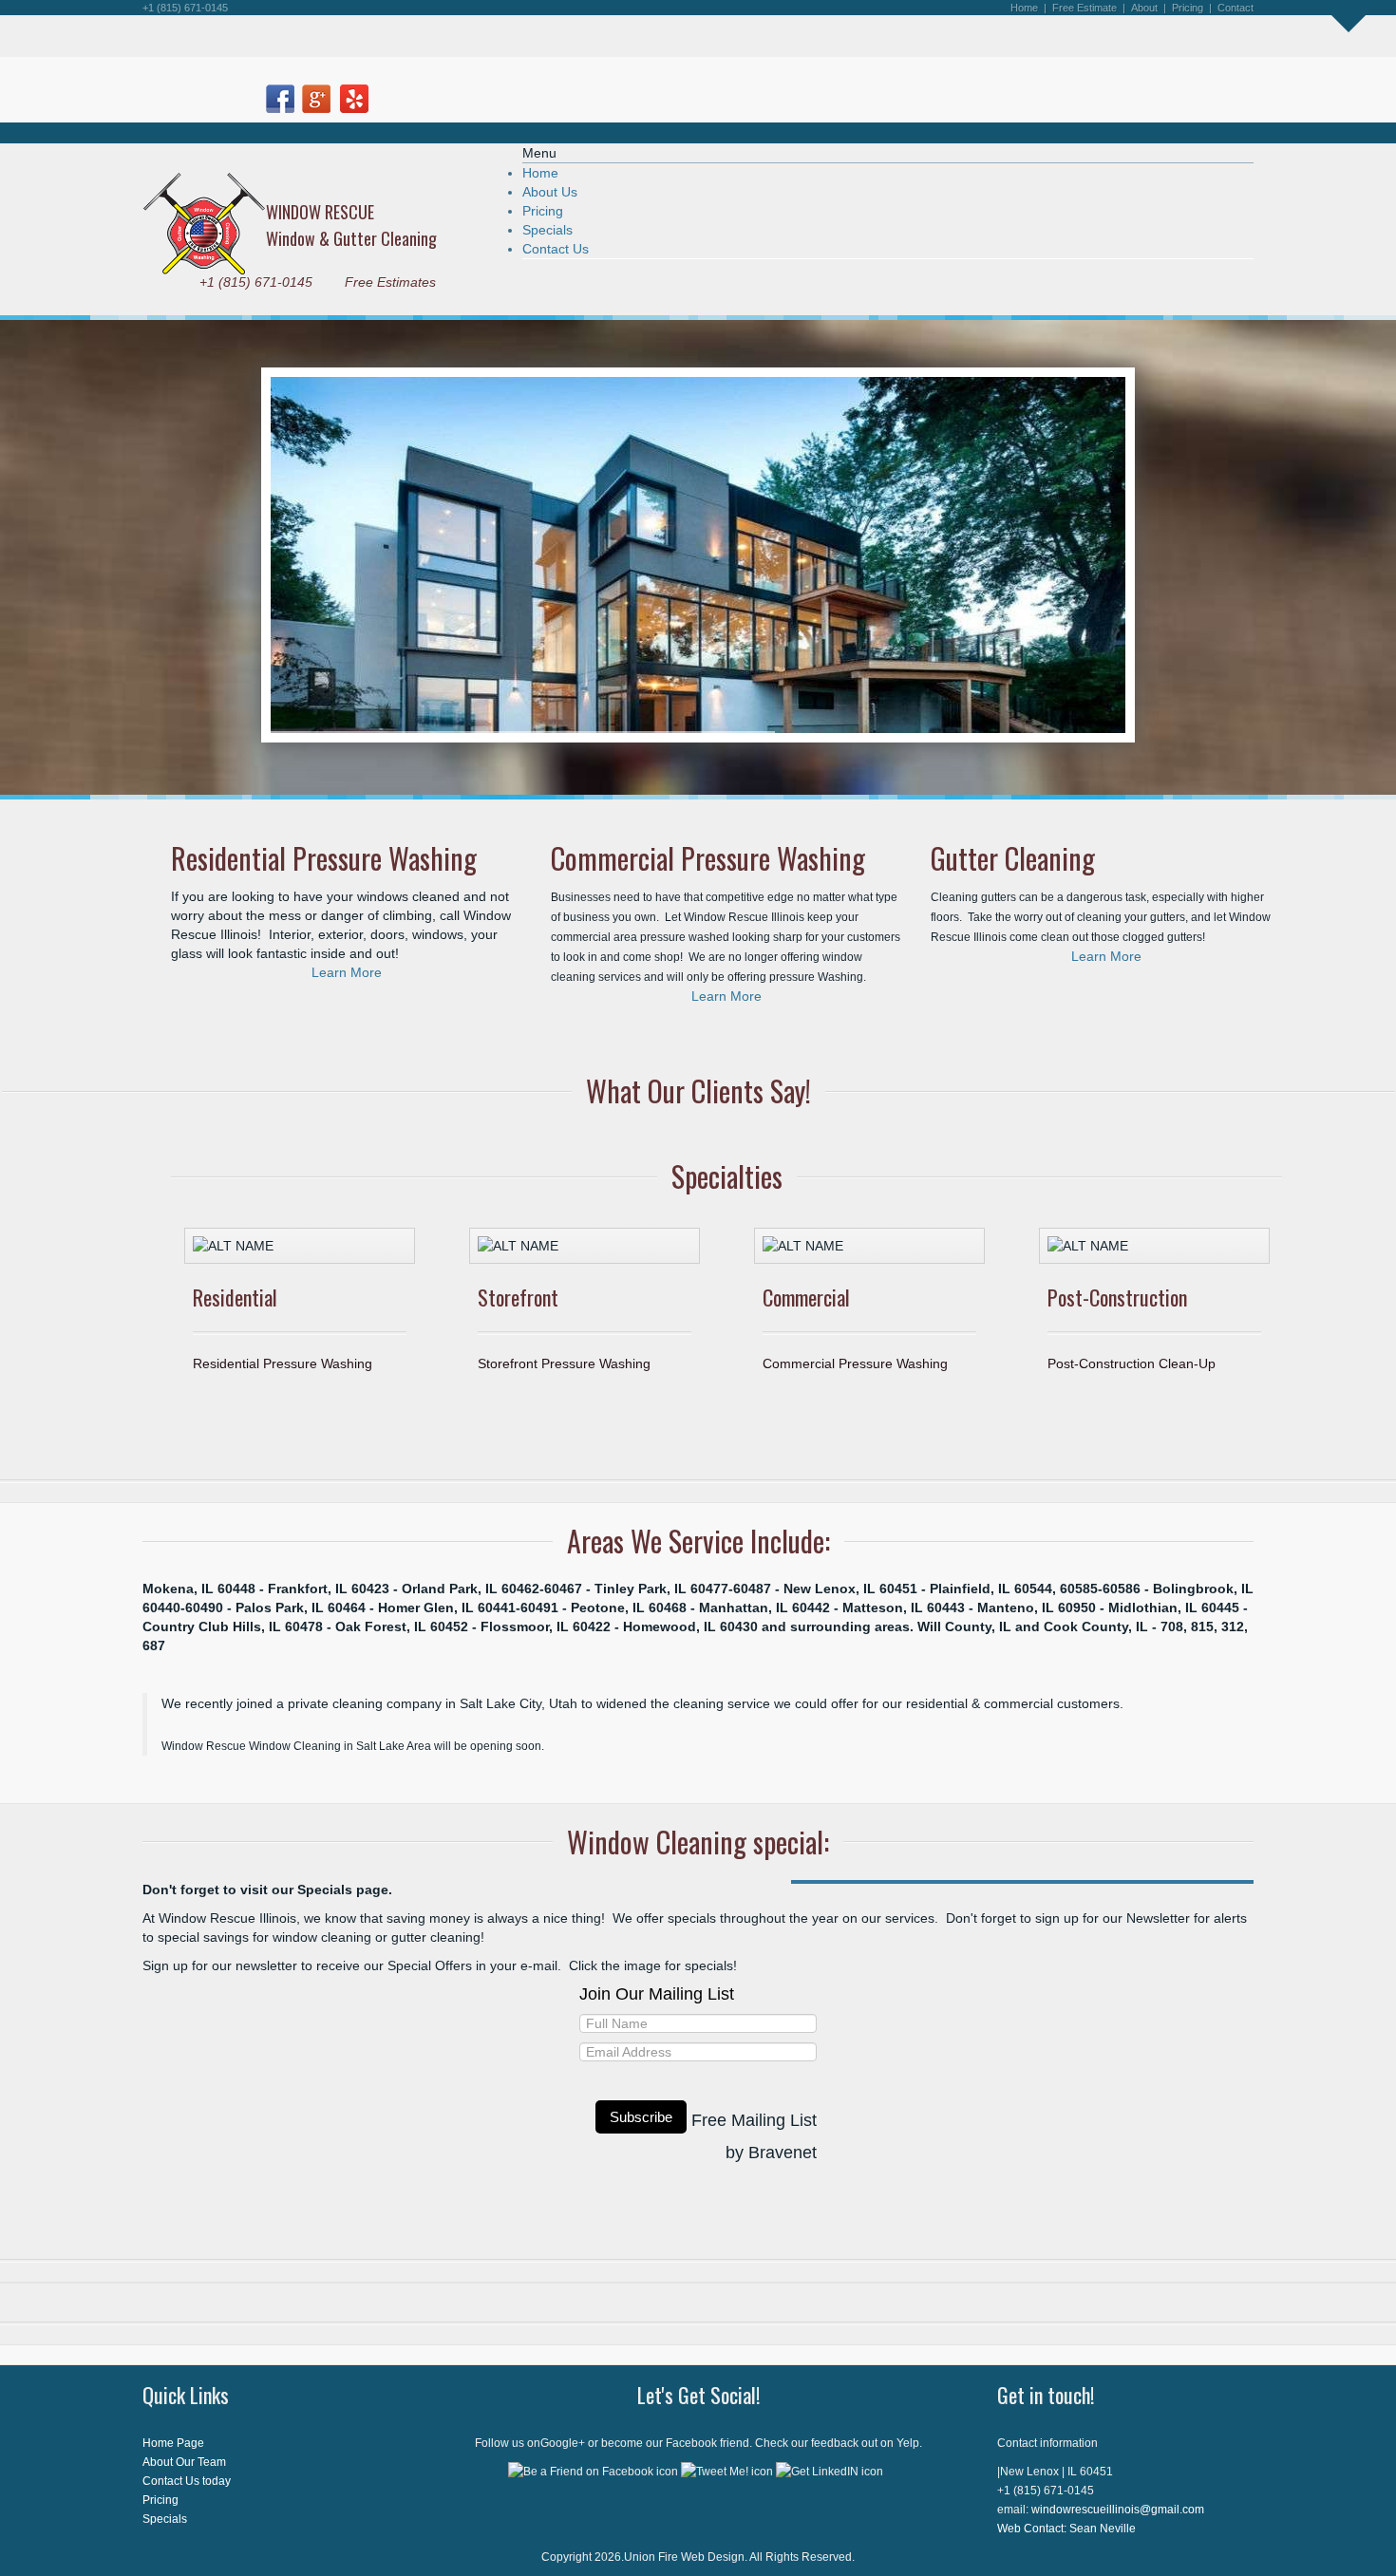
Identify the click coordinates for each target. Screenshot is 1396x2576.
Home (540, 173)
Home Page (173, 2443)
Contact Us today (187, 2481)
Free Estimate (1085, 8)
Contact (1236, 8)
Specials (547, 230)
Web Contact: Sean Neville (1066, 2529)
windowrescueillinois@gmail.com (1118, 2510)
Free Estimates (390, 282)
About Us (550, 192)
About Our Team (184, 2462)
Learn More (347, 972)
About (1144, 8)
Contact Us (556, 249)
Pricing (1188, 8)
